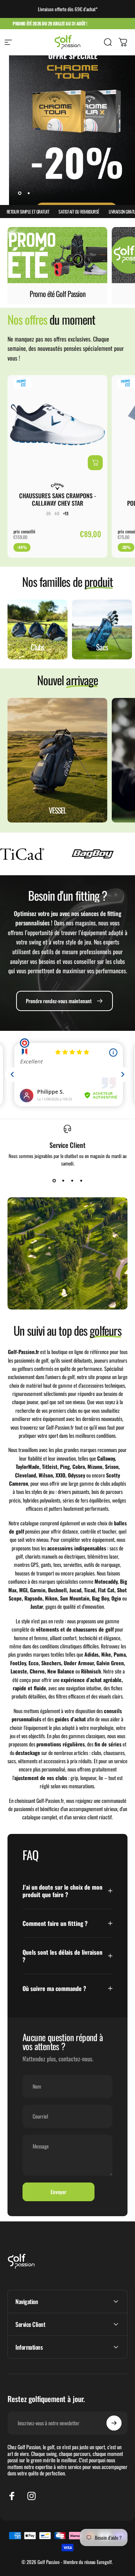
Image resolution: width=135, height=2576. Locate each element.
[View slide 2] (63, 1180)
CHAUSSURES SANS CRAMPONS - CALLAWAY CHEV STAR (58, 499)
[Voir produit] (95, 463)
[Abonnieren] (114, 2423)
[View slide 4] (81, 1180)
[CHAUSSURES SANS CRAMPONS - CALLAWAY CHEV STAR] (57, 425)
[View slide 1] (54, 1180)
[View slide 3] (72, 1180)
